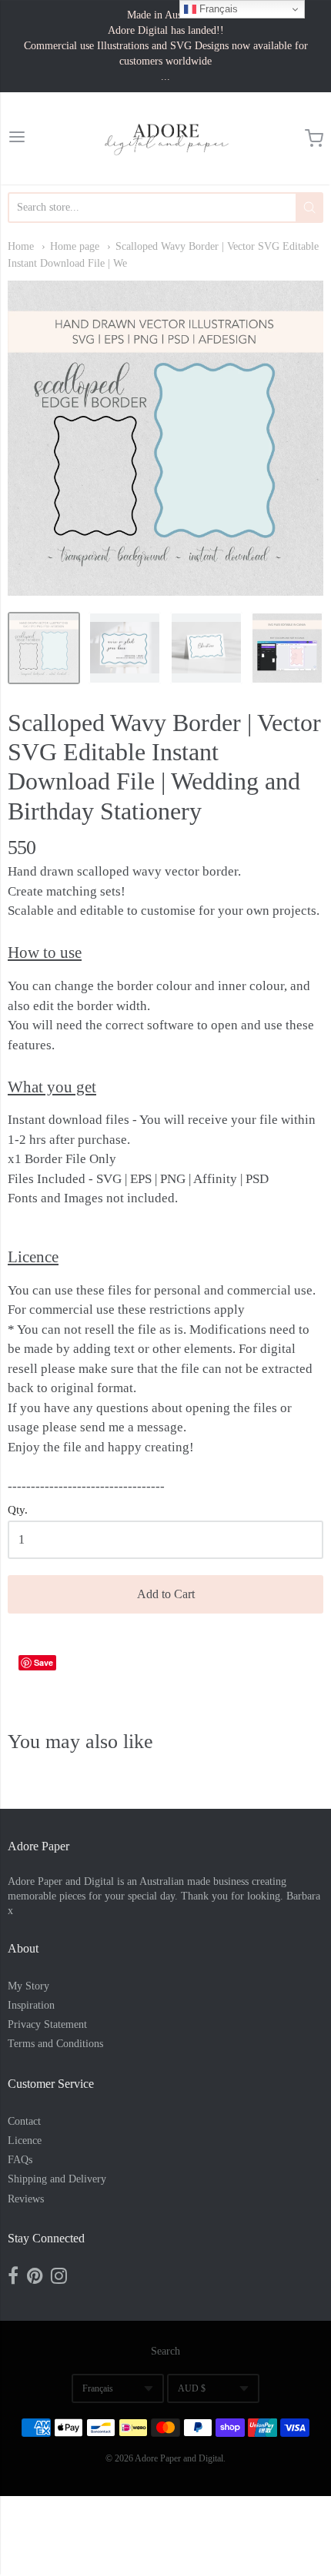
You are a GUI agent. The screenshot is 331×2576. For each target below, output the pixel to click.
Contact (24, 2121)
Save (43, 1662)
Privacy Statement (47, 2024)
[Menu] (17, 139)
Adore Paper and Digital (179, 2458)
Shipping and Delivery (57, 2179)
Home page (75, 246)
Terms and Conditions (55, 2044)
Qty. (18, 1510)
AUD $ (192, 2388)
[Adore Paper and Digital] (166, 138)
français (98, 2388)
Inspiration (31, 2005)
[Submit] (309, 208)
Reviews (26, 2199)
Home (21, 246)
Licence (25, 2141)
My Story (28, 1986)
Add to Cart (166, 1594)
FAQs (20, 2160)
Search (165, 2351)
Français (217, 9)
